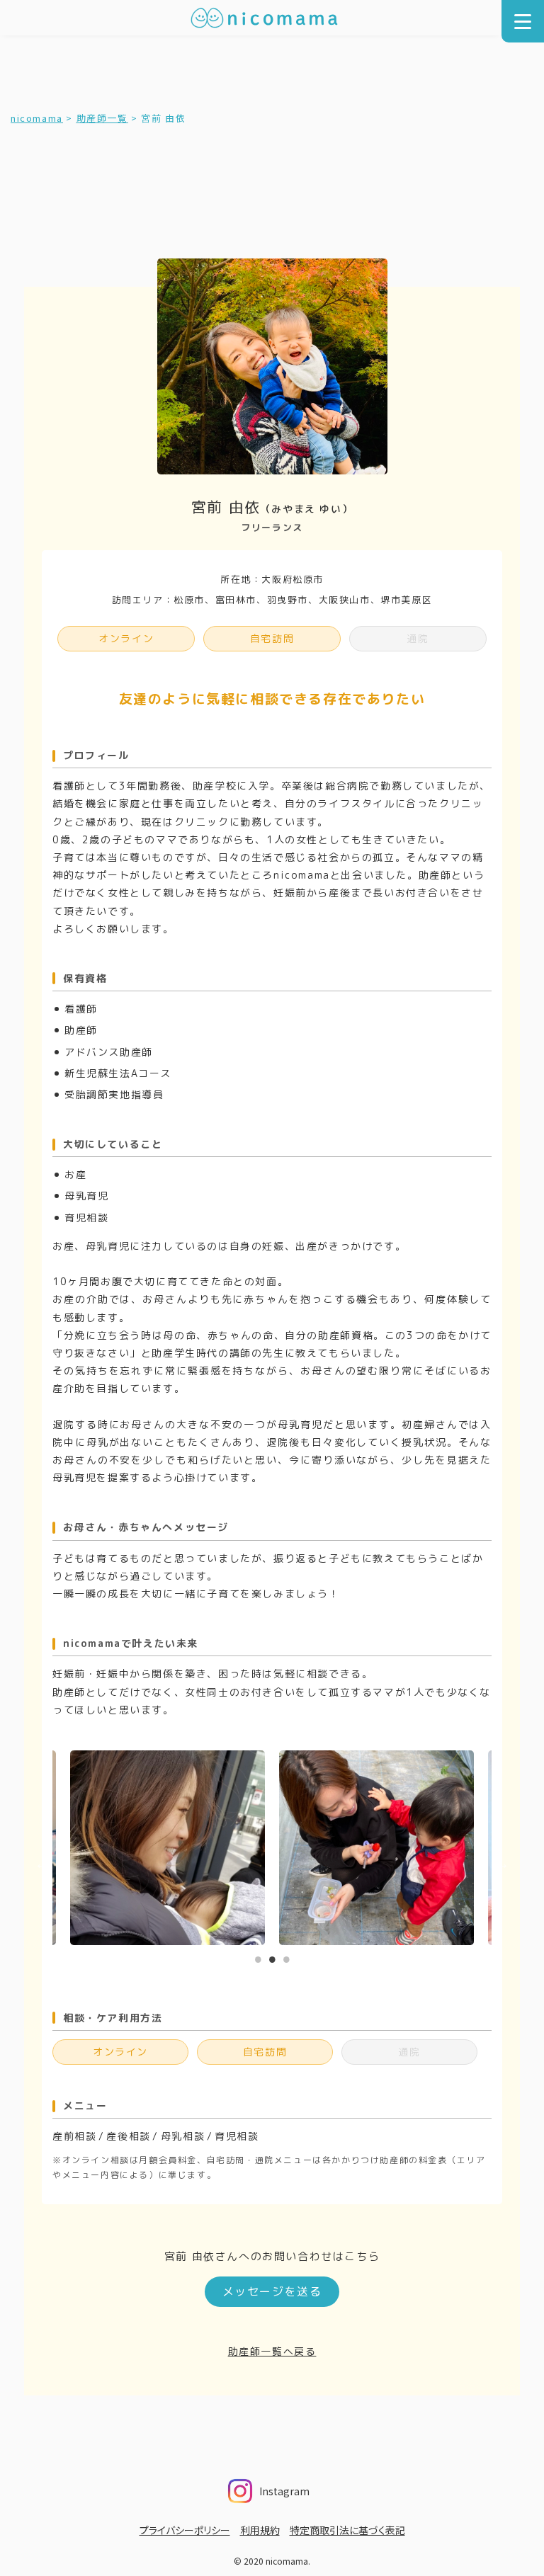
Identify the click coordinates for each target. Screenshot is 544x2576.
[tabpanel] (376, 1848)
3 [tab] (286, 1956)
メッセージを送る (272, 2291)
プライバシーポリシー (185, 2530)
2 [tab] (272, 1956)
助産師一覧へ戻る (272, 2351)
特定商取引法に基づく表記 (347, 2530)
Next (502, 1864)
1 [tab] (258, 1956)
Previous (42, 1864)
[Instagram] (314, 2487)
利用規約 (260, 2530)
